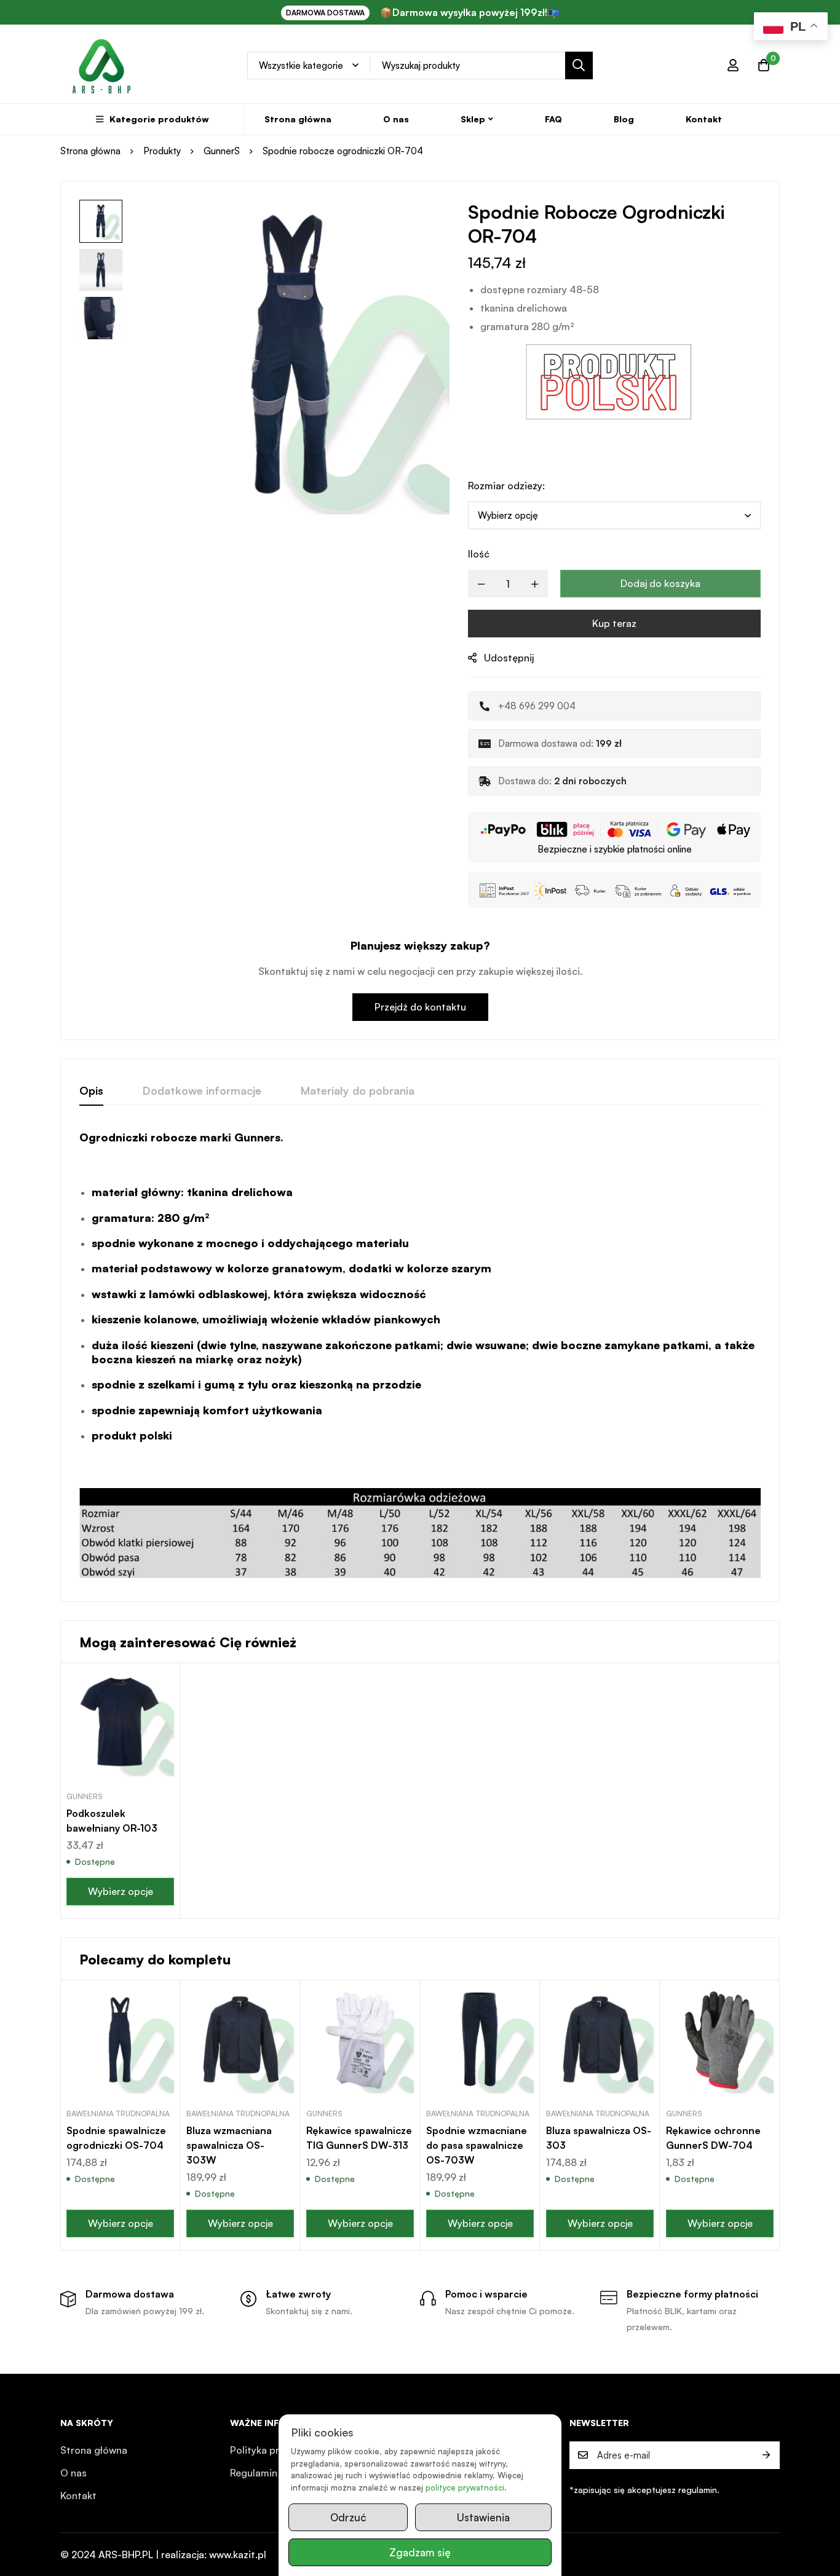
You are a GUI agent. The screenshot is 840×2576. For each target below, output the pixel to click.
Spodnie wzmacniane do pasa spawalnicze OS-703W (477, 2145)
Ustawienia (483, 2517)
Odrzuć (348, 2517)
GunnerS (222, 151)
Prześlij (766, 2455)
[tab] (91, 1091)
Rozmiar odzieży (506, 486)
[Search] (579, 65)
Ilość (479, 554)
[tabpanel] (420, 1357)
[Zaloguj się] (733, 65)
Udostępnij (509, 658)
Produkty (162, 151)
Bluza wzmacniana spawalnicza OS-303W (229, 2145)
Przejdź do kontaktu (420, 1007)
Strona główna (90, 151)
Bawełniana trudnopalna (118, 2113)
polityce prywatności (465, 2487)
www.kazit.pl (238, 2554)
